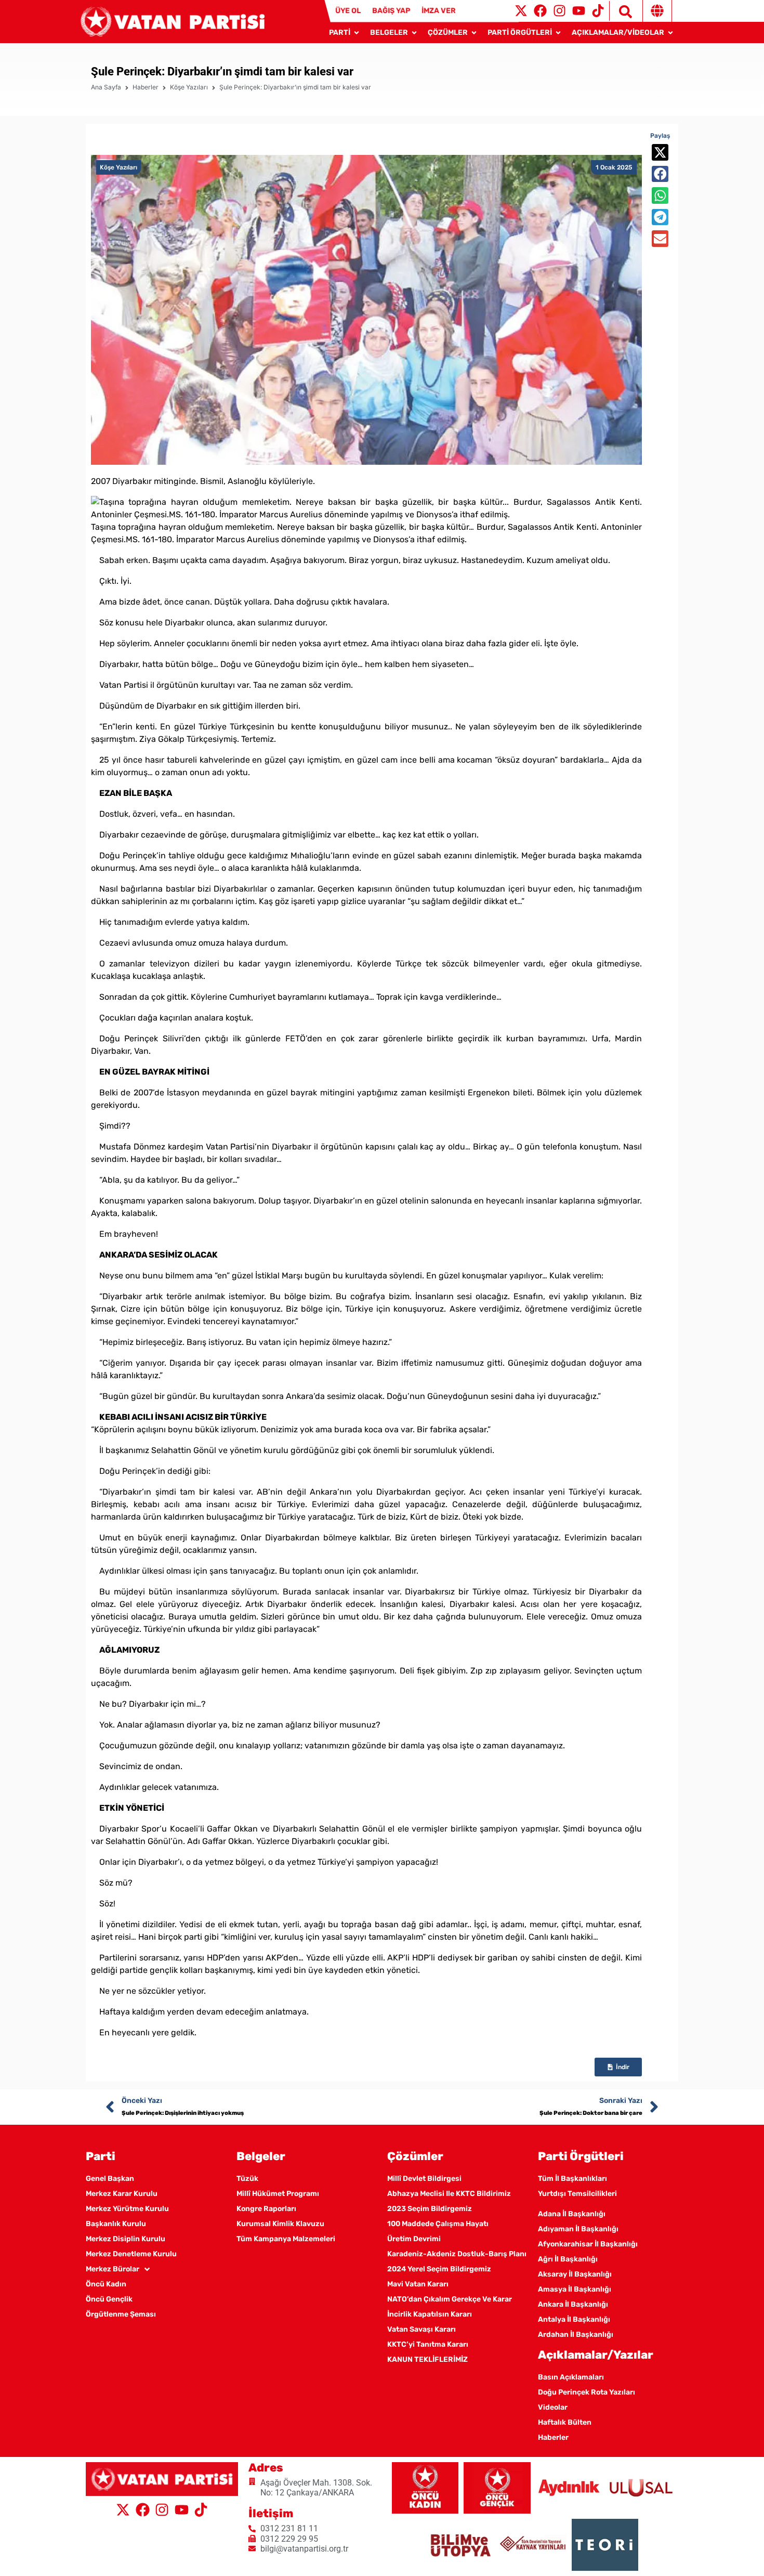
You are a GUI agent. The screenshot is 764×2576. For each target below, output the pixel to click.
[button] (660, 152)
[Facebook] (540, 11)
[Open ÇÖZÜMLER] (474, 32)
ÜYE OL (348, 11)
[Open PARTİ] (357, 32)
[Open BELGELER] (414, 32)
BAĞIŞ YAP (391, 11)
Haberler (146, 87)
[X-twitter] (521, 11)
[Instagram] (559, 11)
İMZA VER (439, 11)
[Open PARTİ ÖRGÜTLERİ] (558, 32)
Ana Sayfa (106, 87)
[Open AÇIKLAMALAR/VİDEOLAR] (670, 32)
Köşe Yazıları (189, 87)
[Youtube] (579, 11)
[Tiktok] (598, 11)
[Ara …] (621, 11)
